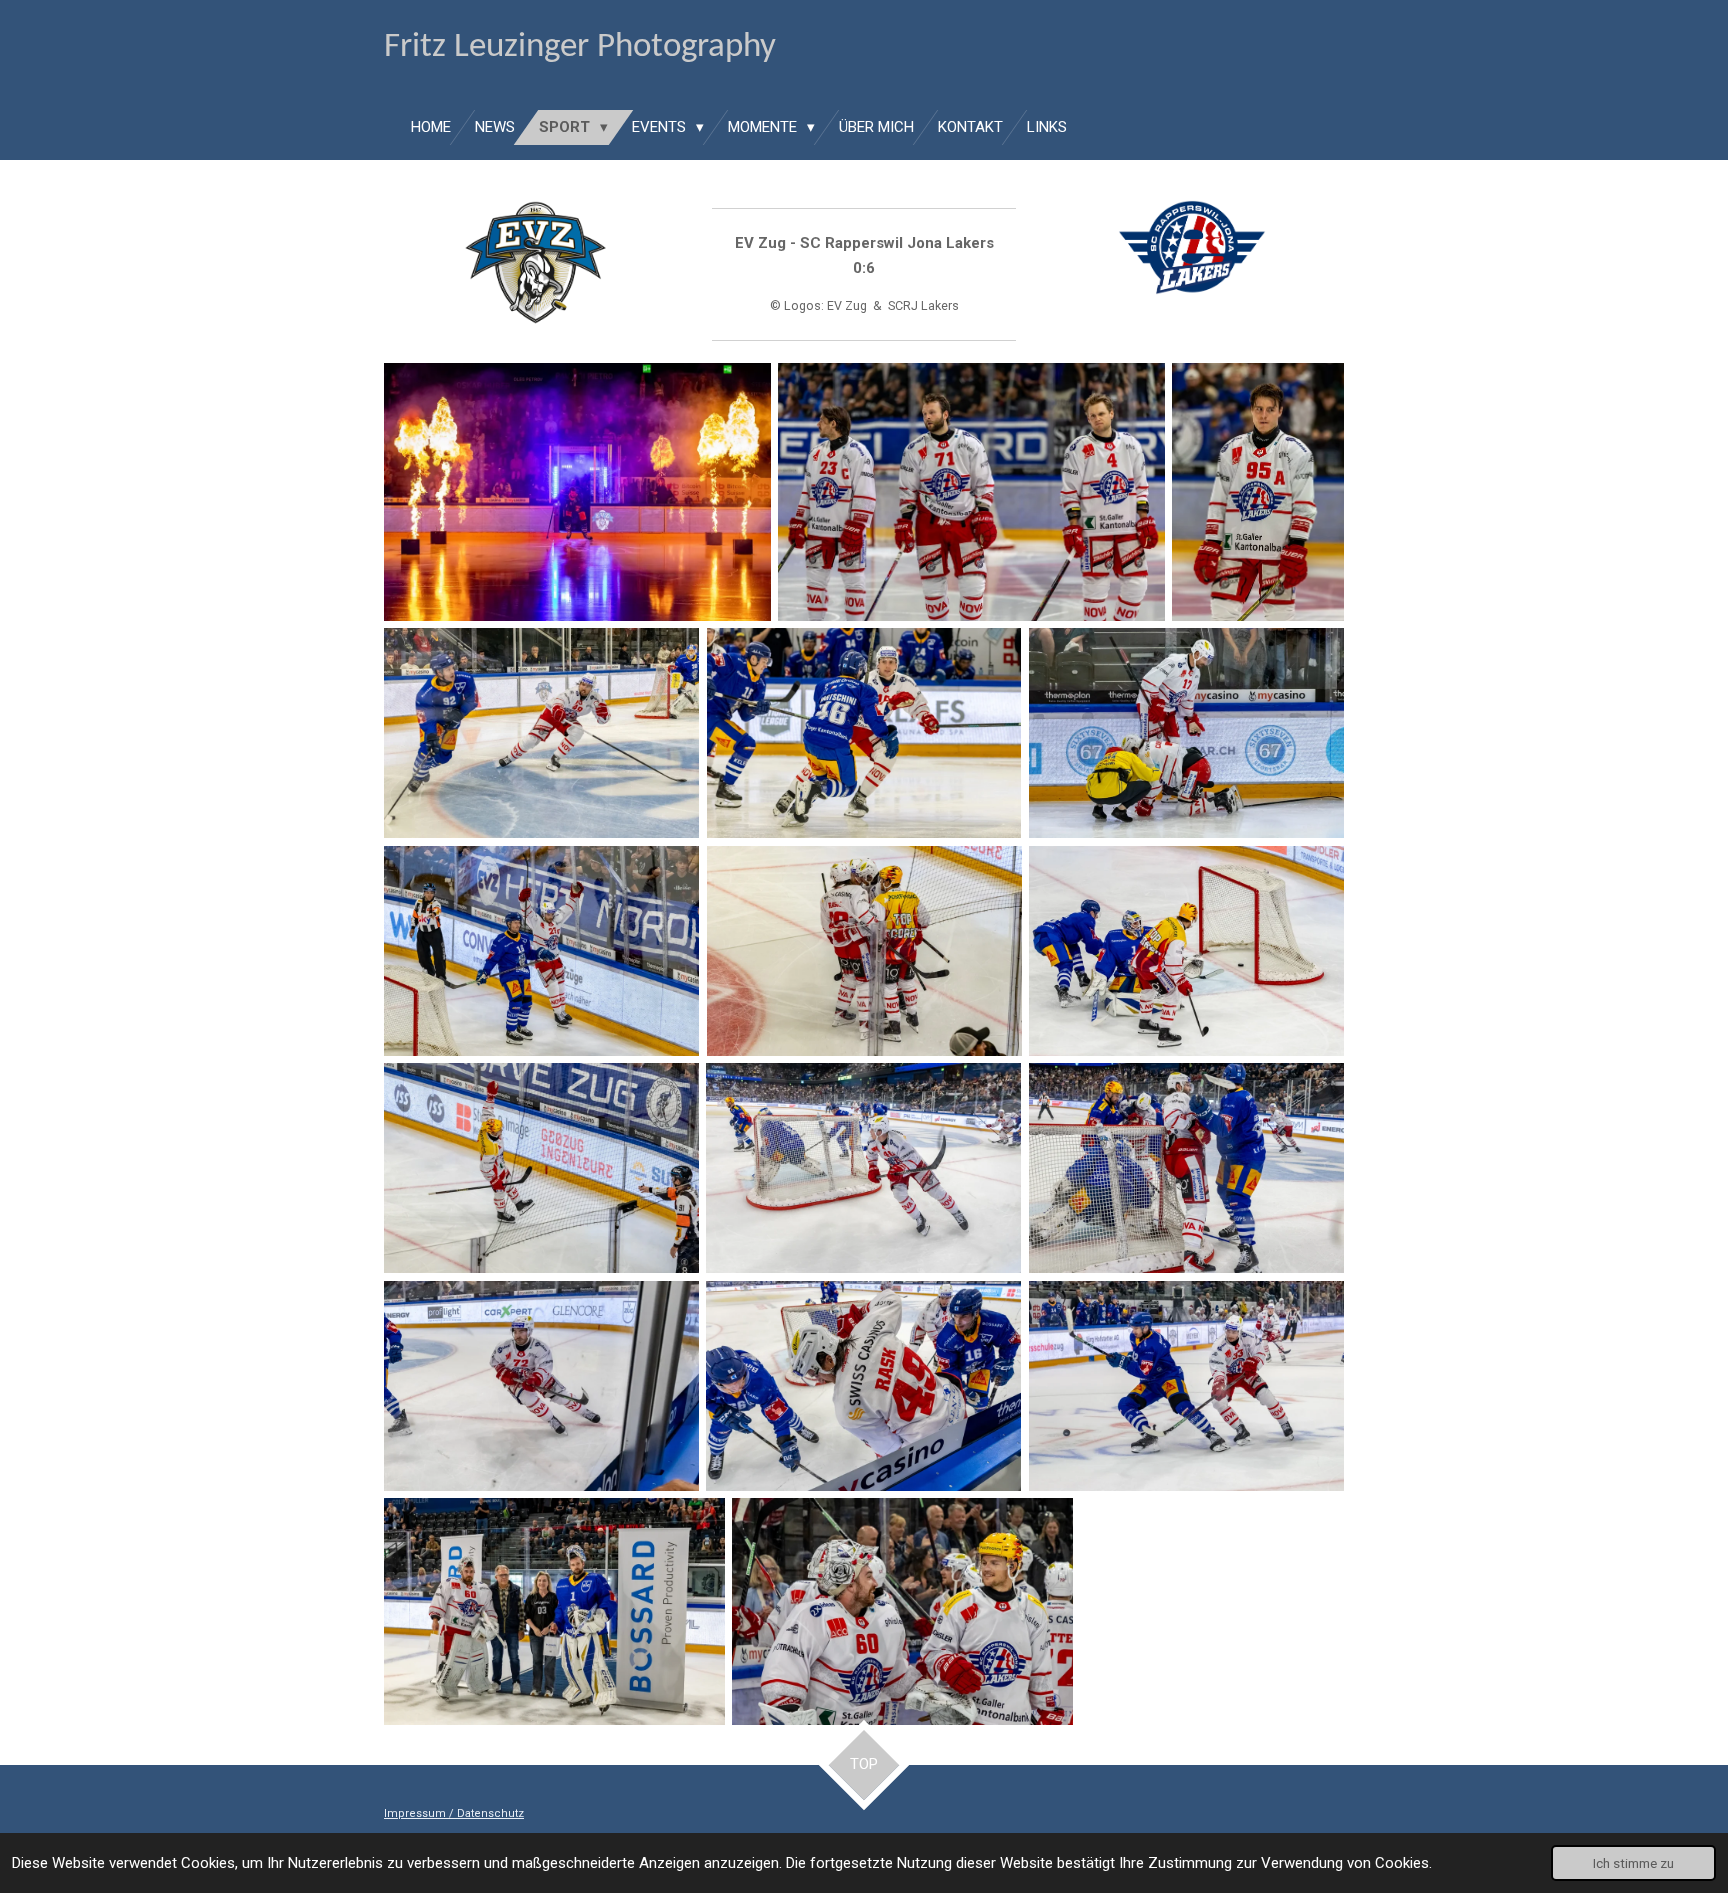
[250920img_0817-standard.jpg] (1186, 1168)
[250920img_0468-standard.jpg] (541, 951)
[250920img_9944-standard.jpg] (864, 733)
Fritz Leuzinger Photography (580, 47)
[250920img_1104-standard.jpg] (902, 1611)
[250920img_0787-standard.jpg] (863, 1168)
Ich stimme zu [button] (1633, 1863)
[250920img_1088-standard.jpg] (554, 1611)
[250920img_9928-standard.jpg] (971, 492)
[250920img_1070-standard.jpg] (1186, 1386)
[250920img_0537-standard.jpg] (541, 1168)
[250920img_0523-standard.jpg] (1186, 951)
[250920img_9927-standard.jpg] (577, 492)
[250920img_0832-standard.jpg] (541, 1386)
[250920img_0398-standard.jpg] (1186, 733)
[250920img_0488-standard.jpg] (864, 951)
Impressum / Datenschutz (454, 1813)
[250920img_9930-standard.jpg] (1258, 492)
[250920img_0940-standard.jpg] (863, 1386)
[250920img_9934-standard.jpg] (541, 733)
